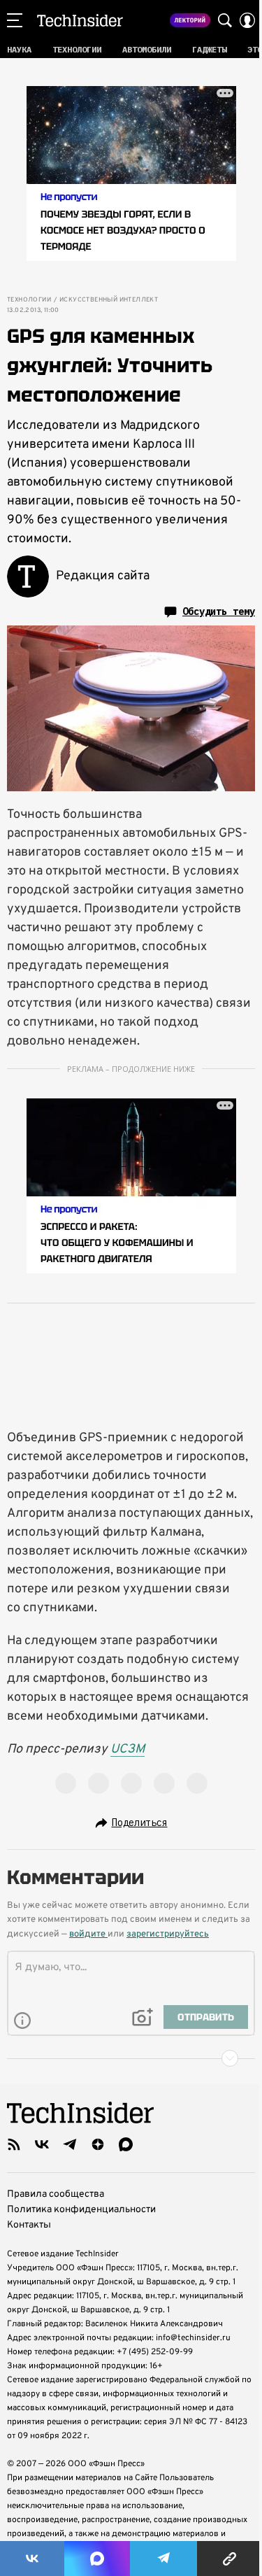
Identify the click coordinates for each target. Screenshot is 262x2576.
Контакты (29, 2225)
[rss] (14, 2144)
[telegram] (70, 2144)
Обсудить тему (219, 611)
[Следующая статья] (131, 2058)
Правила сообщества (56, 2194)
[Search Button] (225, 20)
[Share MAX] (97, 2559)
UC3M (128, 1749)
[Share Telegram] (163, 2559)
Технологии (29, 300)
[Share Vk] (32, 2559)
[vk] (42, 2144)
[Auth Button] (247, 20)
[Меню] (15, 20)
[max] (126, 2144)
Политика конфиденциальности (81, 2210)
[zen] (98, 2144)
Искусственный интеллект (109, 300)
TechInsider (80, 20)
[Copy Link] (230, 2559)
